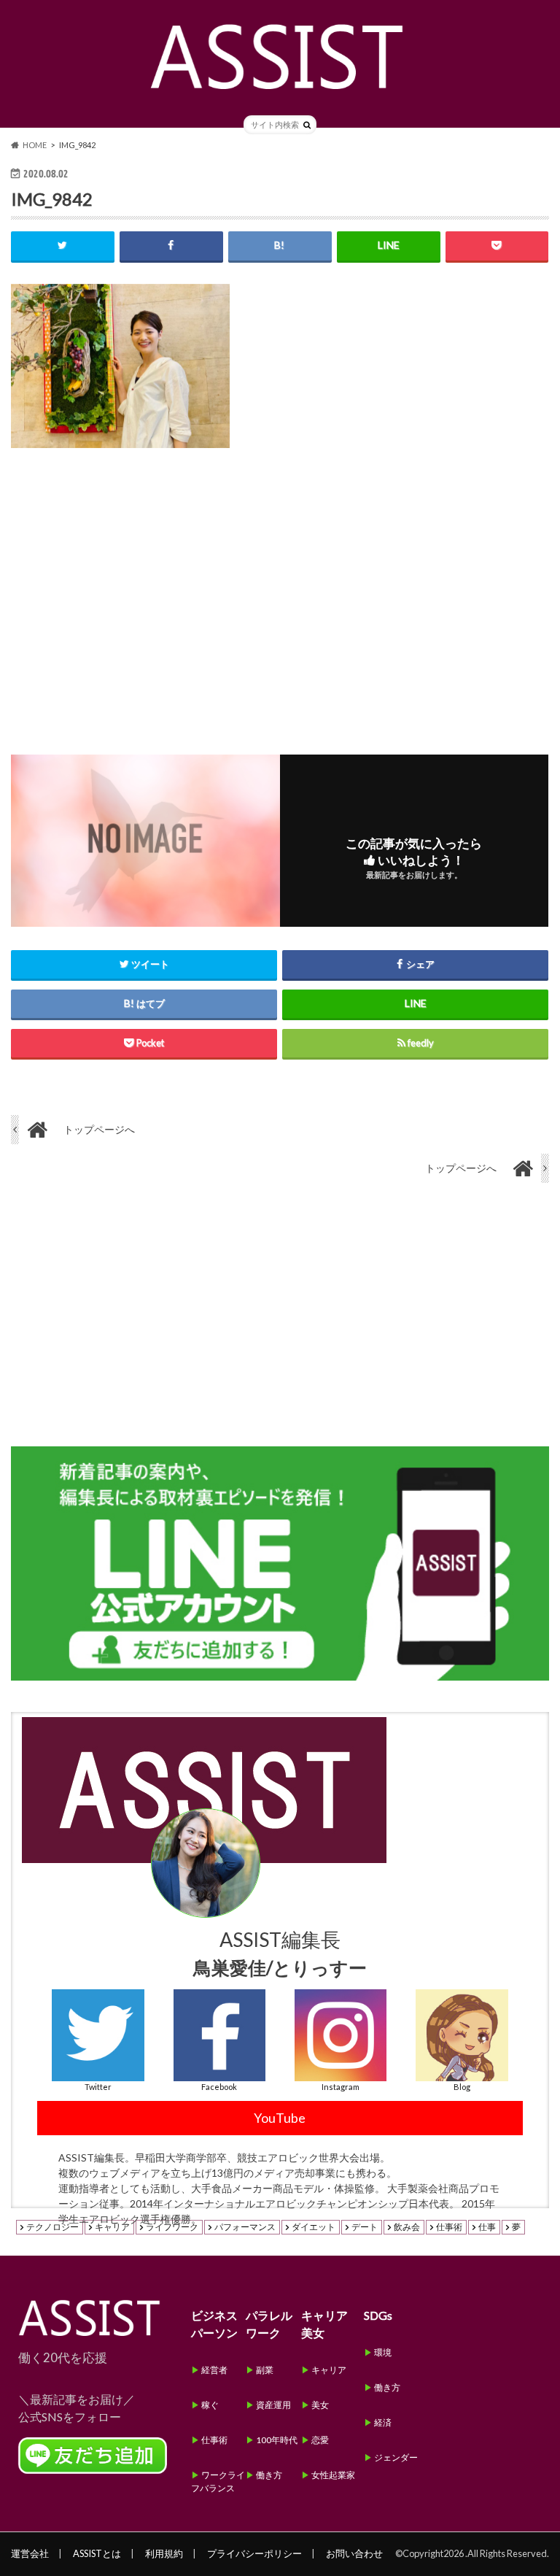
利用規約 (164, 2553)
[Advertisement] (280, 590)
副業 (265, 2370)
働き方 (269, 2475)
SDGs (378, 2315)
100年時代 (277, 2440)
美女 (320, 2405)
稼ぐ (210, 2405)
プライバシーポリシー (254, 2553)
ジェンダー (396, 2457)
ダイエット (314, 2227)
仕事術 (449, 2227)
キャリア (112, 2227)
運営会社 (30, 2553)
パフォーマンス (245, 2227)
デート (365, 2227)
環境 (383, 2352)
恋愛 (320, 2440)
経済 (383, 2422)
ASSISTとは (97, 2553)
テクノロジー (52, 2227)
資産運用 (273, 2405)
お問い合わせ (354, 2553)
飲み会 (407, 2227)
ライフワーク (172, 2227)
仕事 (487, 2227)
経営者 (214, 2370)
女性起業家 (333, 2475)
